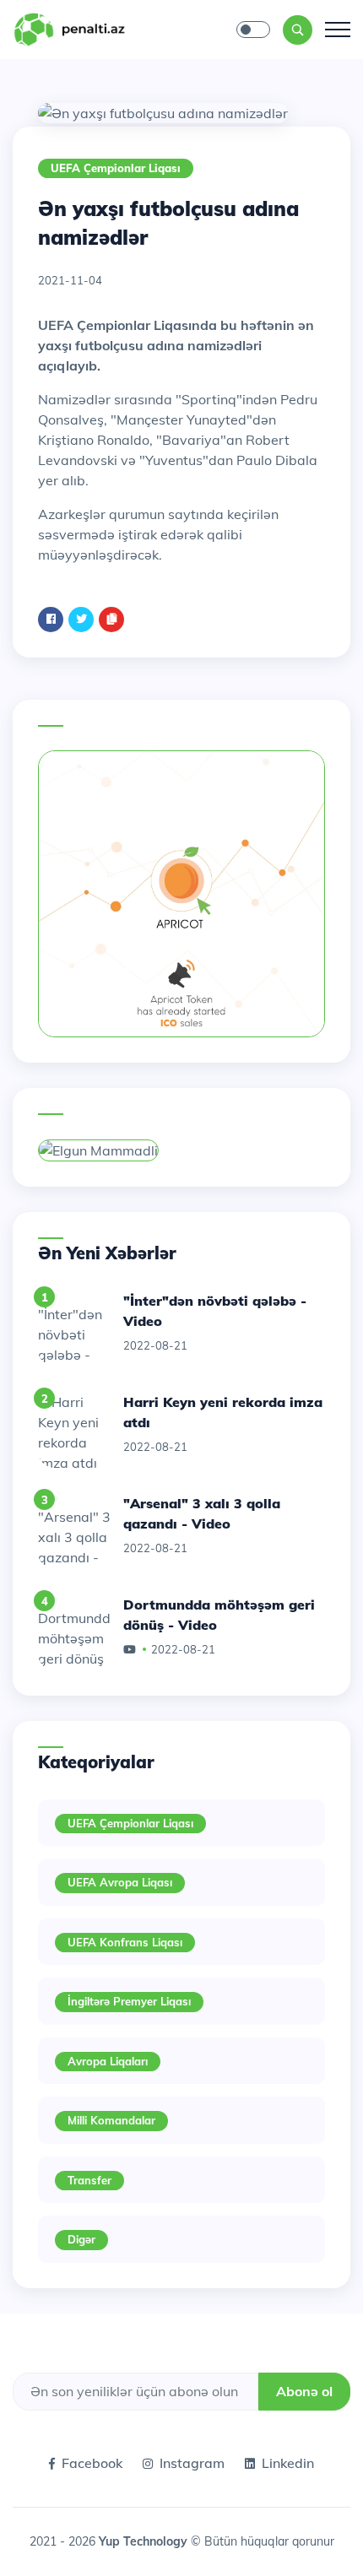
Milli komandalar (111, 2120)
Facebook (92, 2463)
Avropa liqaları (108, 2061)
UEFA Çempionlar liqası (116, 168)
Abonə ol (304, 2391)
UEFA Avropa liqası (120, 1882)
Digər (81, 2239)
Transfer (89, 2180)
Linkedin (288, 2463)
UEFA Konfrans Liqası (125, 1942)
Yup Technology (145, 2541)
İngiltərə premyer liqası (129, 2001)
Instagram (192, 2463)
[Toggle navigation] (338, 30)
